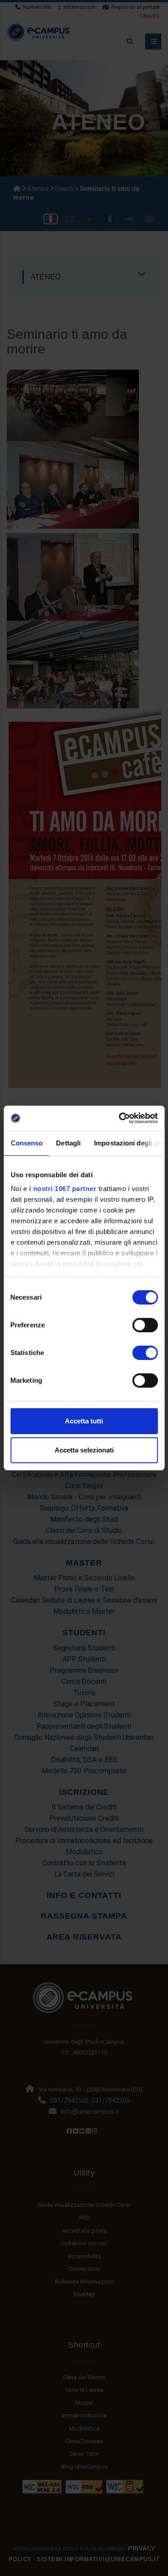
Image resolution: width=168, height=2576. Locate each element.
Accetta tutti (84, 1421)
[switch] (145, 1325)
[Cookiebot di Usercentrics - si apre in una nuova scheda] (120, 1118)
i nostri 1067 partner (62, 1189)
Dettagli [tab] (68, 1143)
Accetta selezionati (84, 1450)
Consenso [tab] (26, 1143)
